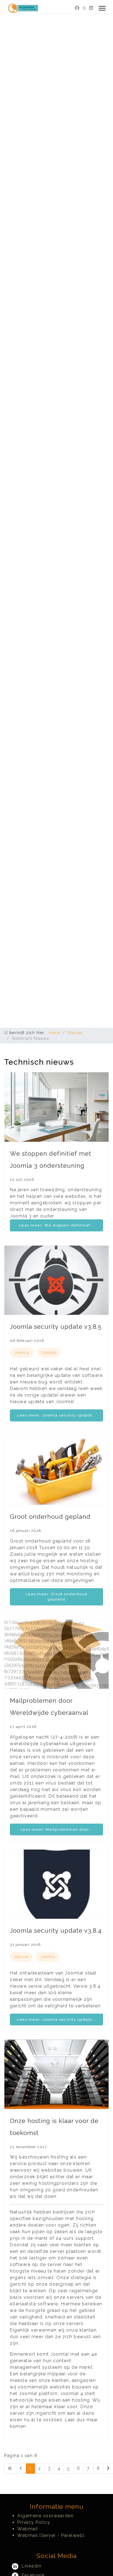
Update (49, 1353)
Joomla (22, 1353)
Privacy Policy (34, 2522)
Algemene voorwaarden (45, 2516)
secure (21, 1957)
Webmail (28, 2529)
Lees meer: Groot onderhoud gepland (57, 1597)
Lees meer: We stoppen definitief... (57, 1225)
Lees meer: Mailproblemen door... (57, 1829)
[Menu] (102, 8)
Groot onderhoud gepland (50, 1517)
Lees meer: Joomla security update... (56, 1415)
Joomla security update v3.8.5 (56, 1327)
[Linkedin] (91, 8)
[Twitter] (84, 8)
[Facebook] (77, 8)
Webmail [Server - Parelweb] (51, 2535)
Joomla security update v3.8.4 (56, 1930)
